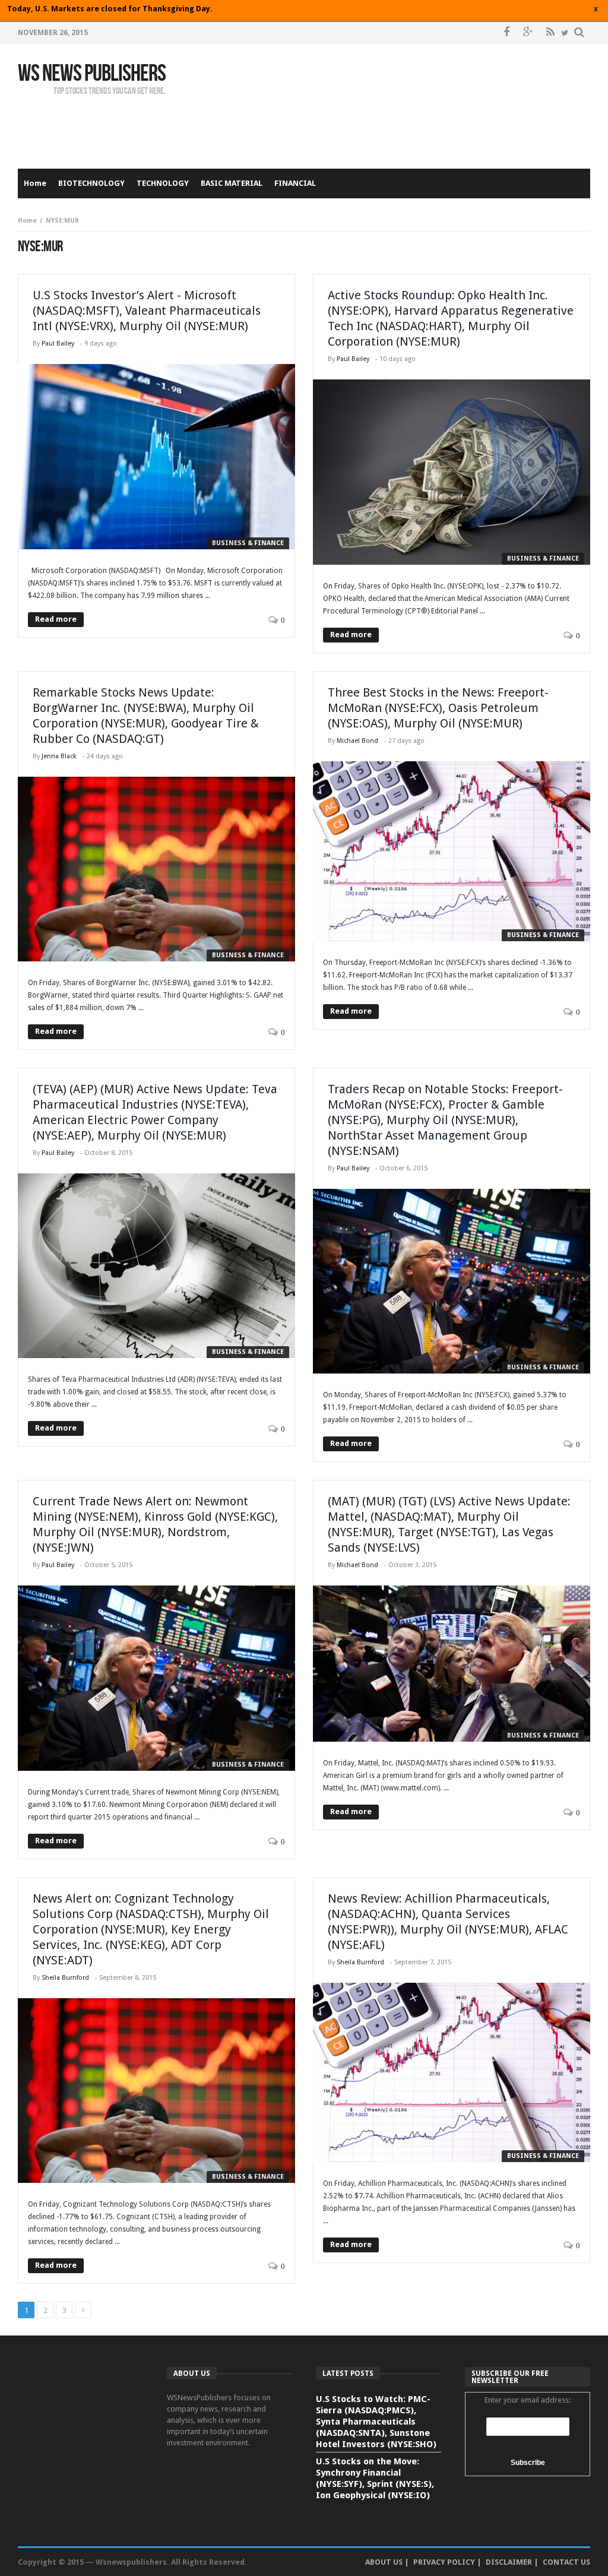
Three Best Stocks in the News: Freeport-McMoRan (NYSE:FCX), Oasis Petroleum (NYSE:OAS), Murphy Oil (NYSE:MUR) (438, 708)
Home (27, 221)
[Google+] (528, 33)
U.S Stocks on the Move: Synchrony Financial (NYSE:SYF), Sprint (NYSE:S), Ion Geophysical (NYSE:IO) (375, 2478)
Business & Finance (248, 543)
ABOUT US (384, 2562)
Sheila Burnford (65, 1978)
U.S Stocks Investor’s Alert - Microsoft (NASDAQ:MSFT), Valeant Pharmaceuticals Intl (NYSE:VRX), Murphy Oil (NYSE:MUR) (147, 311)
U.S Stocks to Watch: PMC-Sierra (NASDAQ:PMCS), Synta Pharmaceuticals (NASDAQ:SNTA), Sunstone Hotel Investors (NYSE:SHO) (376, 2422)
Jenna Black (59, 756)
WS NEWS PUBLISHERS (92, 74)
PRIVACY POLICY (444, 2562)
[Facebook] (506, 33)
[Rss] (550, 33)
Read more (56, 619)
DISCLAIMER (509, 2562)
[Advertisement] (374, 124)
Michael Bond (357, 741)
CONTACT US (566, 2562)
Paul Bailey (58, 344)
